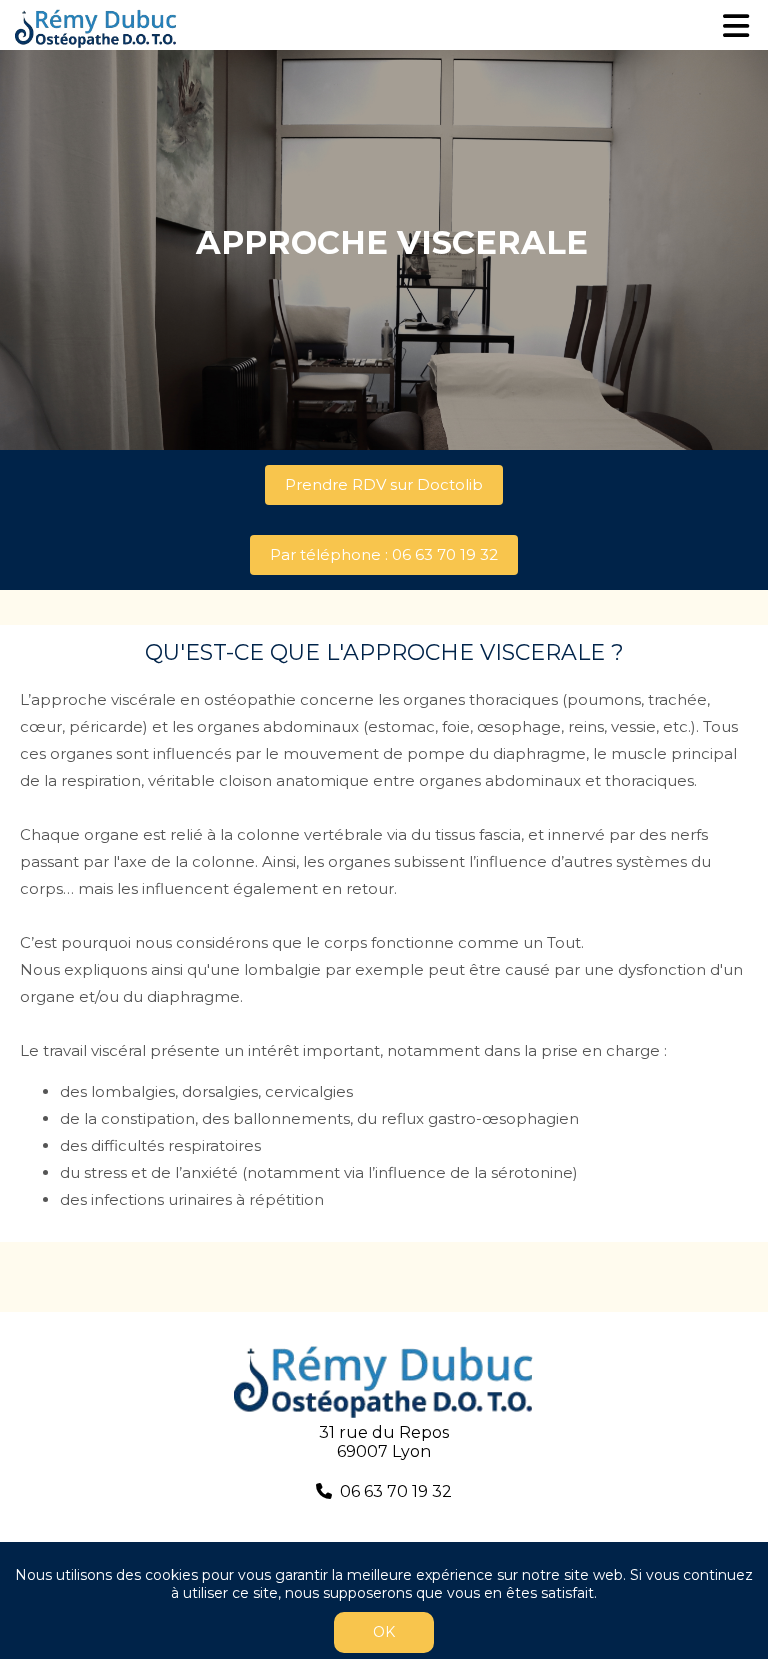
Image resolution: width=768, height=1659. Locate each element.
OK (384, 1632)
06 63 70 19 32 (396, 1491)
